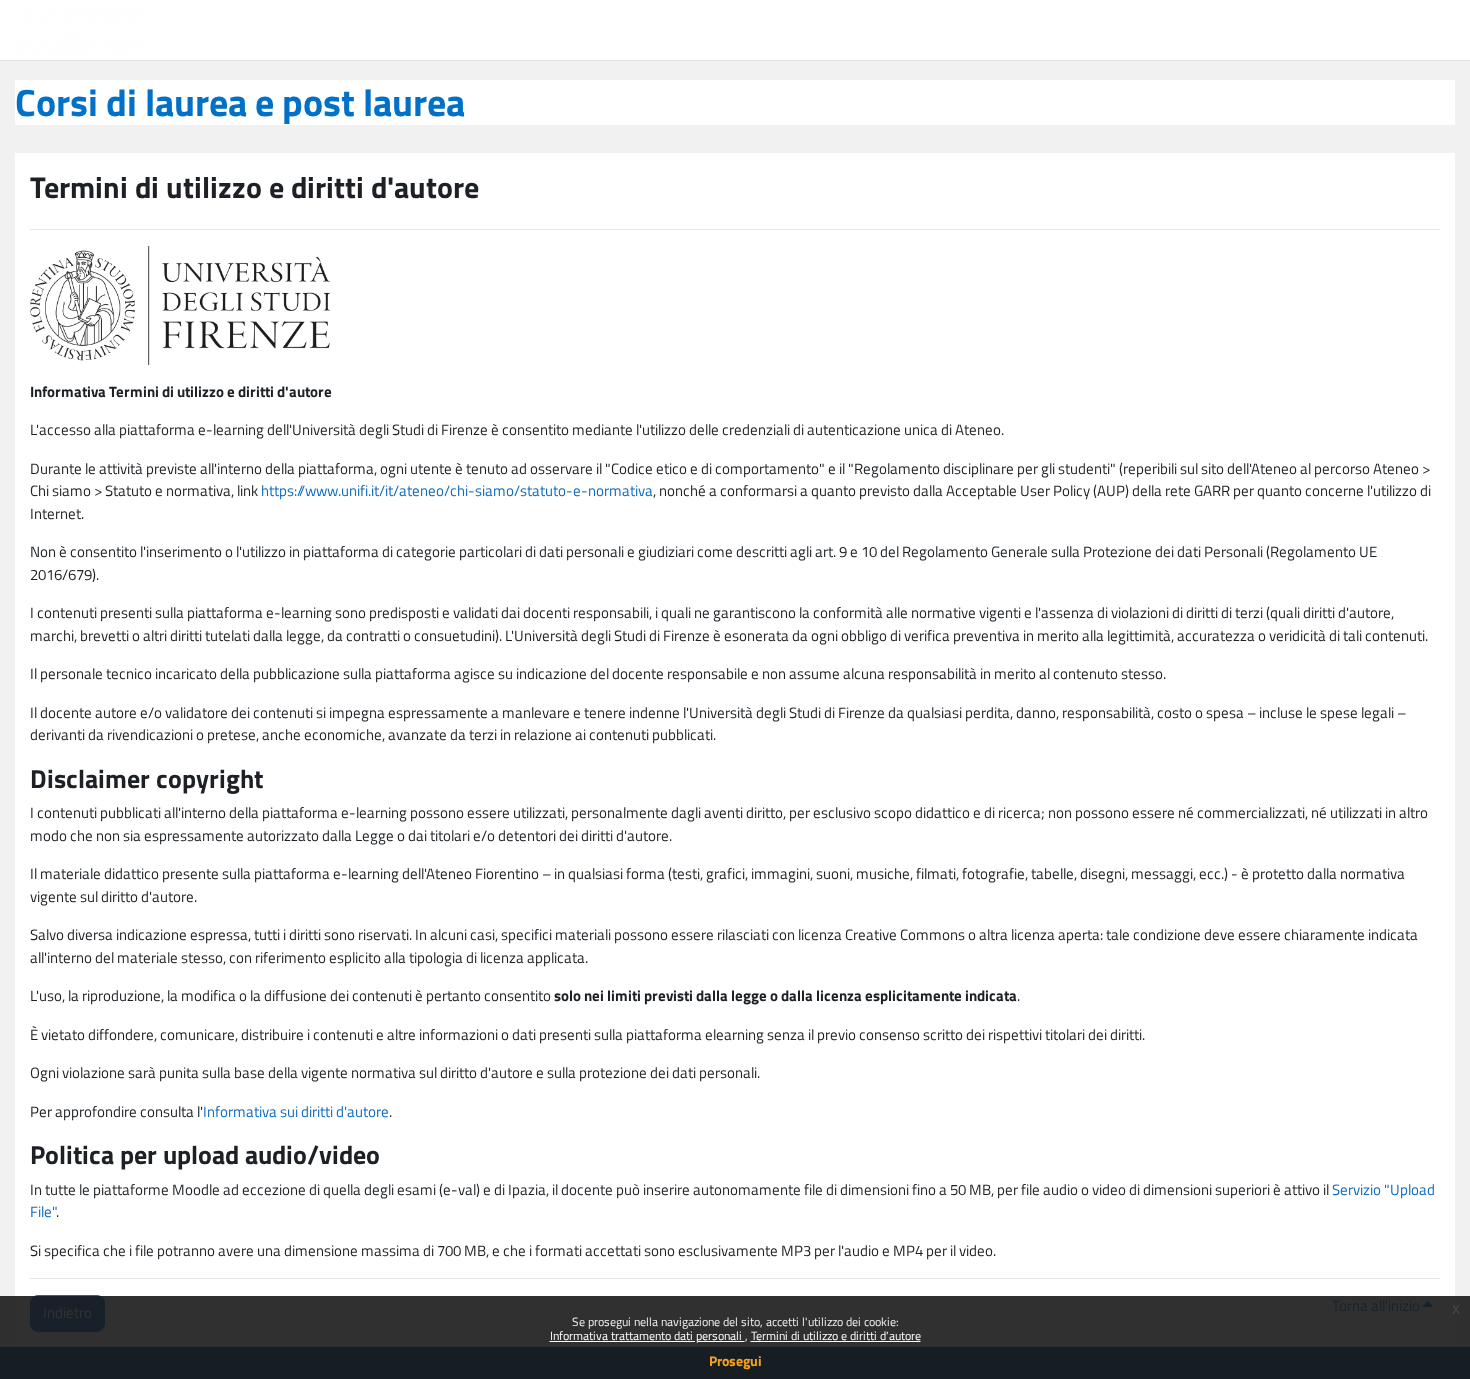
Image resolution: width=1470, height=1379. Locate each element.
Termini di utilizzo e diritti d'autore (836, 1335)
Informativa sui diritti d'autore (296, 1111)
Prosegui (735, 1360)
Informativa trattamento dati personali (647, 1335)
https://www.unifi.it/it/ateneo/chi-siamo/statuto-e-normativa (457, 490)
